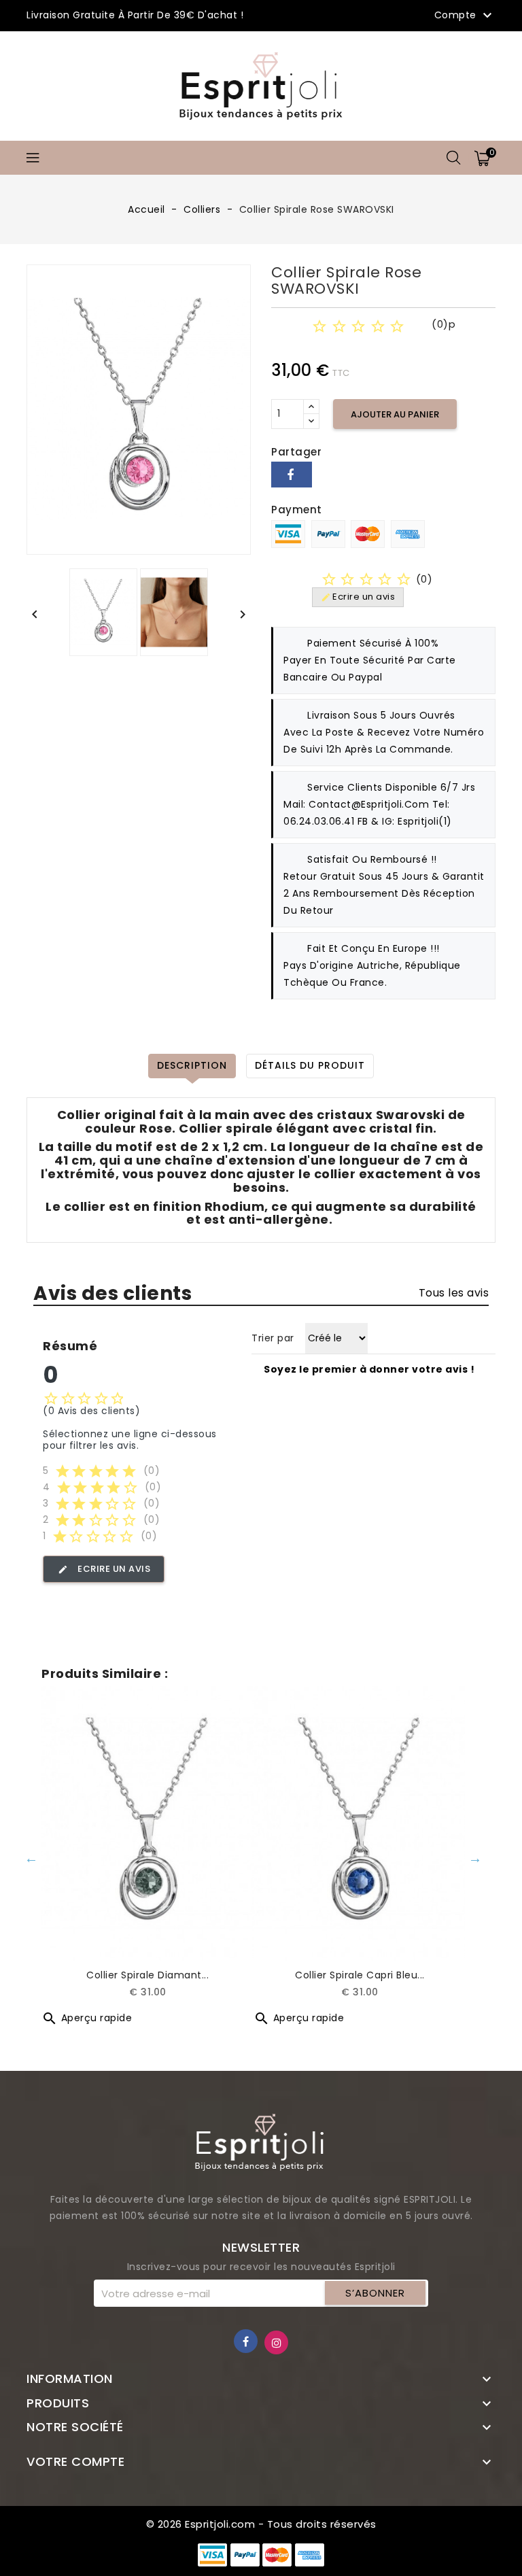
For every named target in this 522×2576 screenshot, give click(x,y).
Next (475, 1858)
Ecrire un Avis (104, 1569)
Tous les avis (454, 1293)
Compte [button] (465, 16)
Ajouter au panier (395, 414)
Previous (31, 1858)
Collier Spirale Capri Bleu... (360, 1975)
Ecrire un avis (358, 597)
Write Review (415, 343)
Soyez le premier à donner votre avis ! (369, 1369)
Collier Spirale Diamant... (147, 1975)
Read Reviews (314, 343)
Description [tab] (192, 1065)
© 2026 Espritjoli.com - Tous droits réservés (261, 2524)
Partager (292, 475)
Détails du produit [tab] (310, 1065)
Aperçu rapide (87, 2018)
